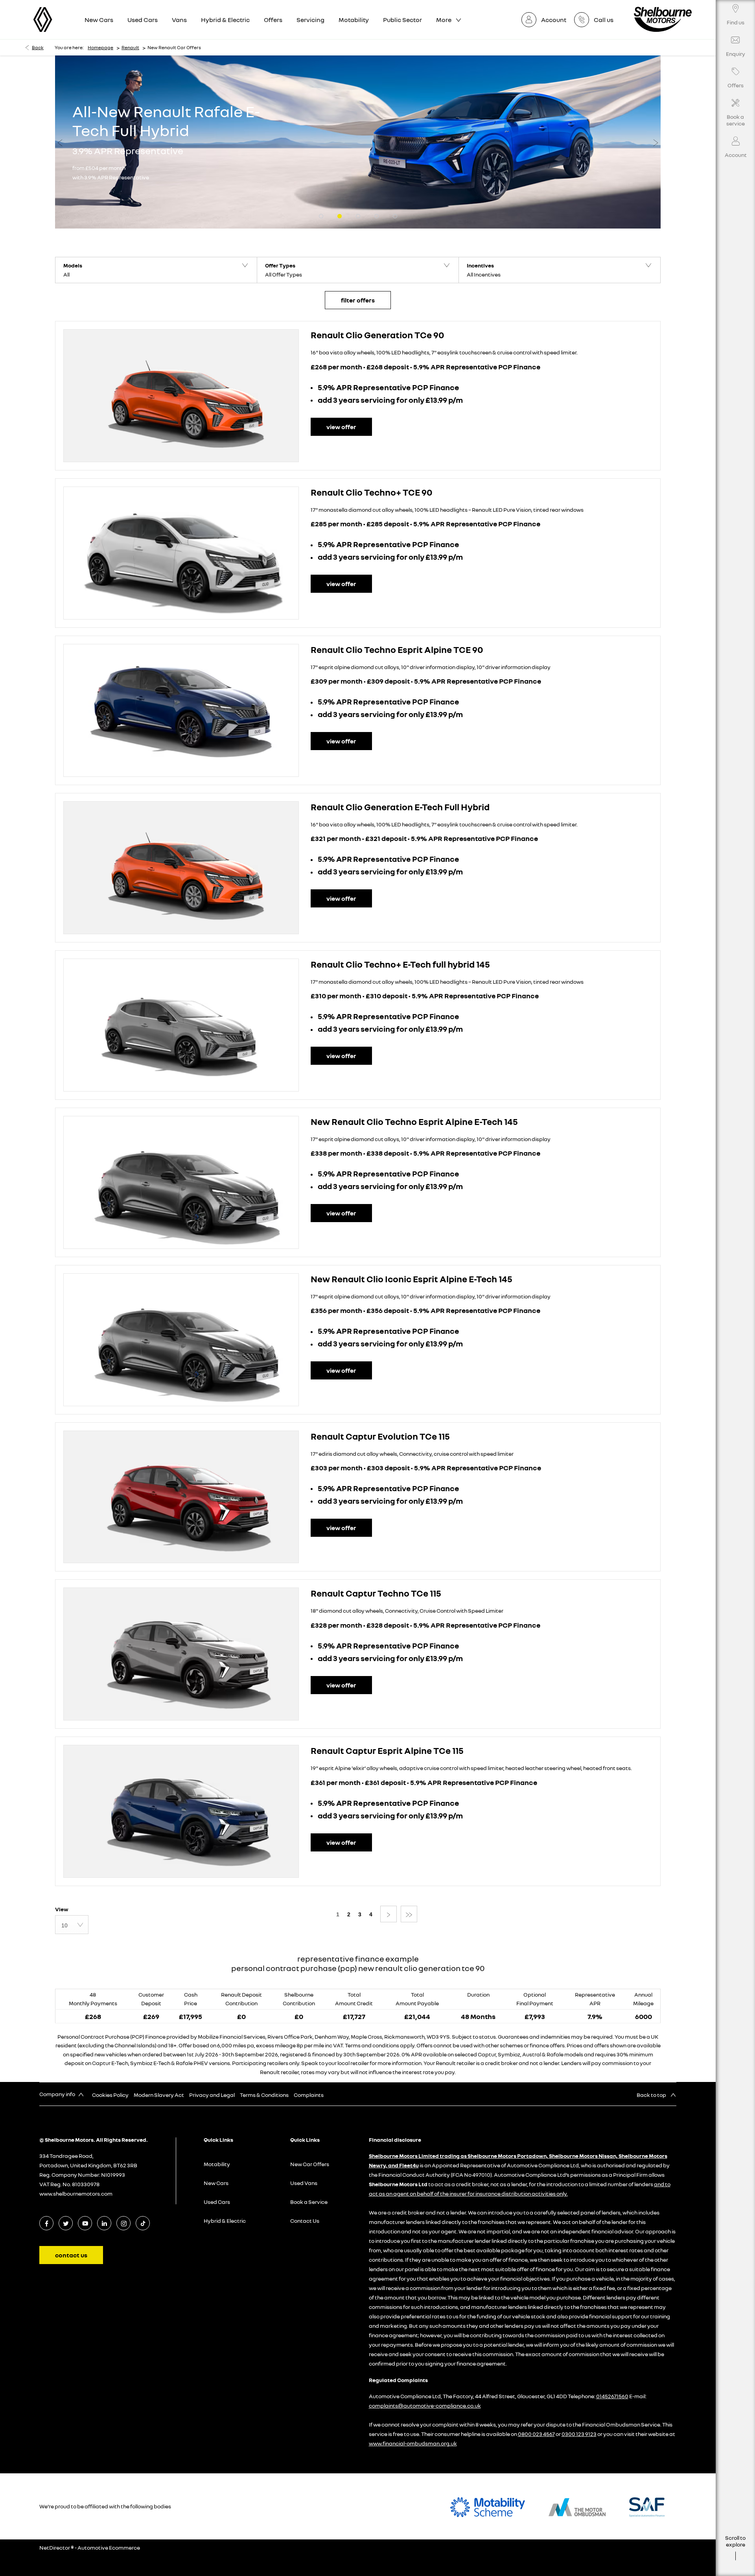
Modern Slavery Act (159, 2095)
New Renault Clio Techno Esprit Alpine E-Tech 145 (414, 1121)
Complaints (309, 2095)
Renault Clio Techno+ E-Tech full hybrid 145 (400, 964)
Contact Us (305, 2221)
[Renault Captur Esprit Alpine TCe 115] (181, 1811)
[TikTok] (143, 2223)
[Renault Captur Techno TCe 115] (181, 1654)
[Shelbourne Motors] (663, 19)
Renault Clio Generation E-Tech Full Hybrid (400, 807)
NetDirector (55, 2547)
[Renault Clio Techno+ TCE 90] (181, 553)
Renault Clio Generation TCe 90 (377, 335)
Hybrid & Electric (225, 2221)
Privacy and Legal (212, 2095)
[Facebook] (47, 2223)
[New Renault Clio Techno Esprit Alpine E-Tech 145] (181, 1182)
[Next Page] (389, 1914)
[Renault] (43, 19)
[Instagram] (124, 2223)
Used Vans (304, 2183)
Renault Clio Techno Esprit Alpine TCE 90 (397, 649)
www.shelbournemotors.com (76, 2193)
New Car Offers (310, 2164)
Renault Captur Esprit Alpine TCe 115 (387, 1750)
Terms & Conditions (264, 2095)
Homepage (100, 47)
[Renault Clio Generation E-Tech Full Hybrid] (181, 868)
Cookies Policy (110, 2095)
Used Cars (217, 2202)
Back (38, 47)
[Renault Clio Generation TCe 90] (181, 396)
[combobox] (72, 1925)
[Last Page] (409, 1914)
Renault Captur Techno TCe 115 (376, 1593)
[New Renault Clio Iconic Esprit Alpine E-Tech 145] (181, 1340)
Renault (130, 47)
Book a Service (309, 2202)
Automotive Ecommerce (109, 2547)
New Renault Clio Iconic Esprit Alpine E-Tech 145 (412, 1279)
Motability (217, 2164)
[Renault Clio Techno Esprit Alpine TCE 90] (181, 710)
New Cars (216, 2183)
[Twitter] (66, 2223)
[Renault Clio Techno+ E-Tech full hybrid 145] (181, 1025)
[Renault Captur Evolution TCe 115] (181, 1497)
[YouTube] (85, 2223)
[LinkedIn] (104, 2223)
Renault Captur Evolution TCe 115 (380, 1436)
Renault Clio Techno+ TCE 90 (372, 492)
